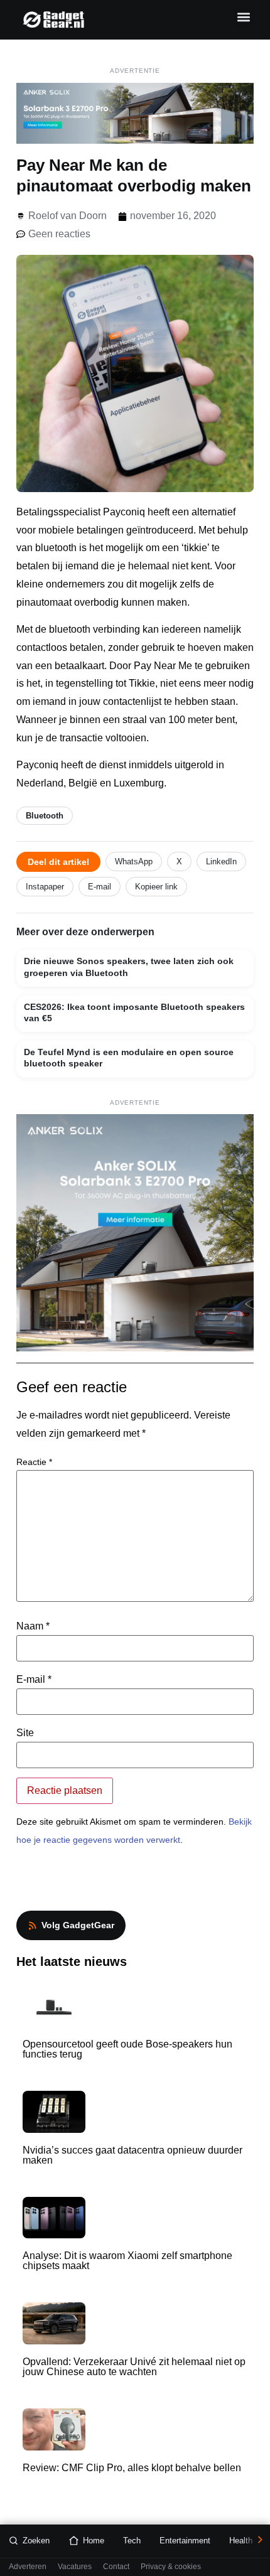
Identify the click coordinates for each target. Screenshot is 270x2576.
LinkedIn (221, 861)
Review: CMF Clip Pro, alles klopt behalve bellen (132, 2468)
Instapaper (45, 887)
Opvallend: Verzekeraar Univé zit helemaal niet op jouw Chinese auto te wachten (134, 2367)
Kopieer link (156, 887)
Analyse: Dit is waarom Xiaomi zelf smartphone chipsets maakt (127, 2261)
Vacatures (75, 2567)
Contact (116, 2567)
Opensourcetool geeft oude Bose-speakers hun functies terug (127, 2049)
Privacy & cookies (171, 2567)
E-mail (100, 887)
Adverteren (28, 2567)
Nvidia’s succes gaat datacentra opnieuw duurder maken (132, 2155)
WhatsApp (134, 861)
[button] (243, 17)
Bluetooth (45, 816)
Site (25, 1733)
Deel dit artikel (58, 862)
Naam (33, 1626)
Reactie (34, 1462)
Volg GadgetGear (78, 1925)
